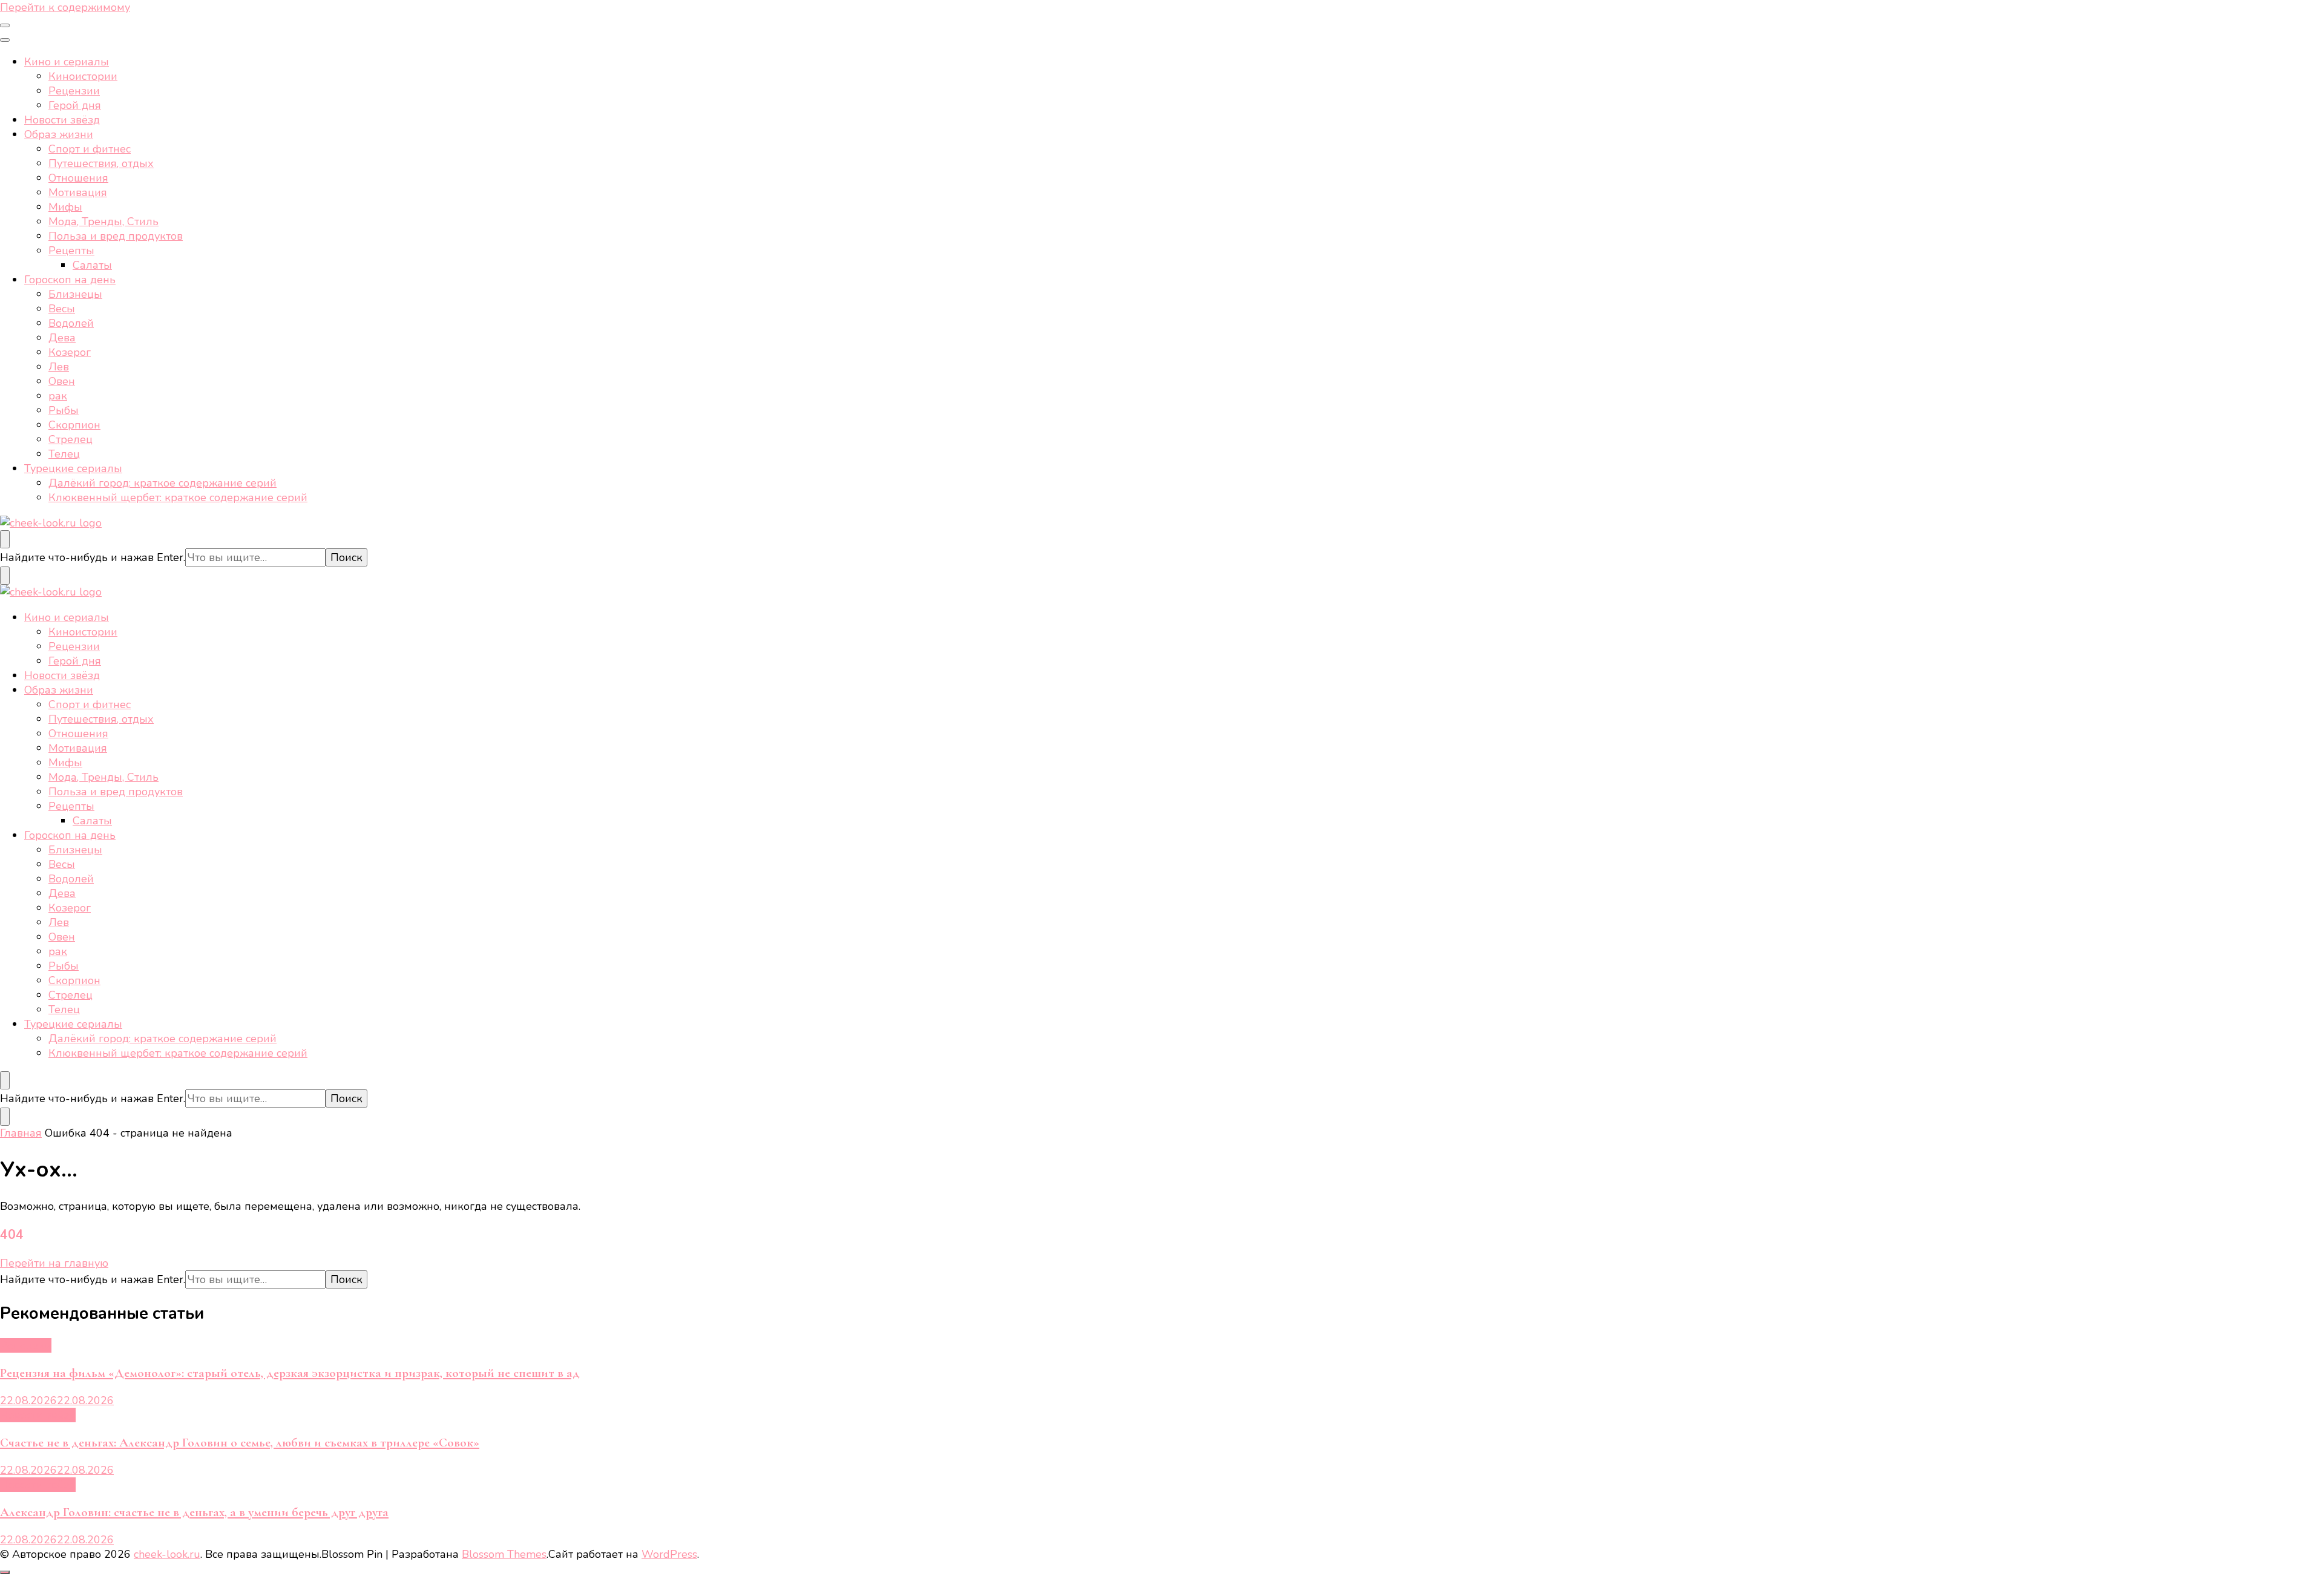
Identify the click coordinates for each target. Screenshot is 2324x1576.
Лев (59, 367)
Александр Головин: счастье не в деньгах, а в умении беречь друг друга (194, 1512)
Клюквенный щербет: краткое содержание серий (178, 497)
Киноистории (83, 76)
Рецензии (74, 91)
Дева (62, 338)
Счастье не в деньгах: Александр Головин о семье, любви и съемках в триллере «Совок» (240, 1443)
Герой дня (75, 105)
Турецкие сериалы (73, 468)
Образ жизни (59, 134)
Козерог (70, 352)
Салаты (92, 265)
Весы (62, 309)
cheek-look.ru (167, 1554)
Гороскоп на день (70, 280)
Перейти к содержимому (65, 7)
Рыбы (64, 410)
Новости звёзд (62, 120)
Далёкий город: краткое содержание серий (162, 483)
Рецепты (71, 251)
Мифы (65, 207)
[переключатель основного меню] (5, 25)
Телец (64, 454)
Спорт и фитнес (90, 149)
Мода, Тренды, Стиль (103, 222)
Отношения (78, 178)
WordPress (669, 1554)
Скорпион (74, 425)
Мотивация (78, 192)
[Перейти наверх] (5, 1572)
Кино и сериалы (67, 62)
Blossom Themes (504, 1554)
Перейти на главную (54, 1263)
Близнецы (75, 294)
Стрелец (71, 439)
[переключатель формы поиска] (5, 539)
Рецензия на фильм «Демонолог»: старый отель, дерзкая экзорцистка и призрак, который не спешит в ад (290, 1373)
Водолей (71, 323)
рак (58, 396)
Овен (62, 381)
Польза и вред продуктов (116, 236)
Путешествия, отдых (101, 163)
